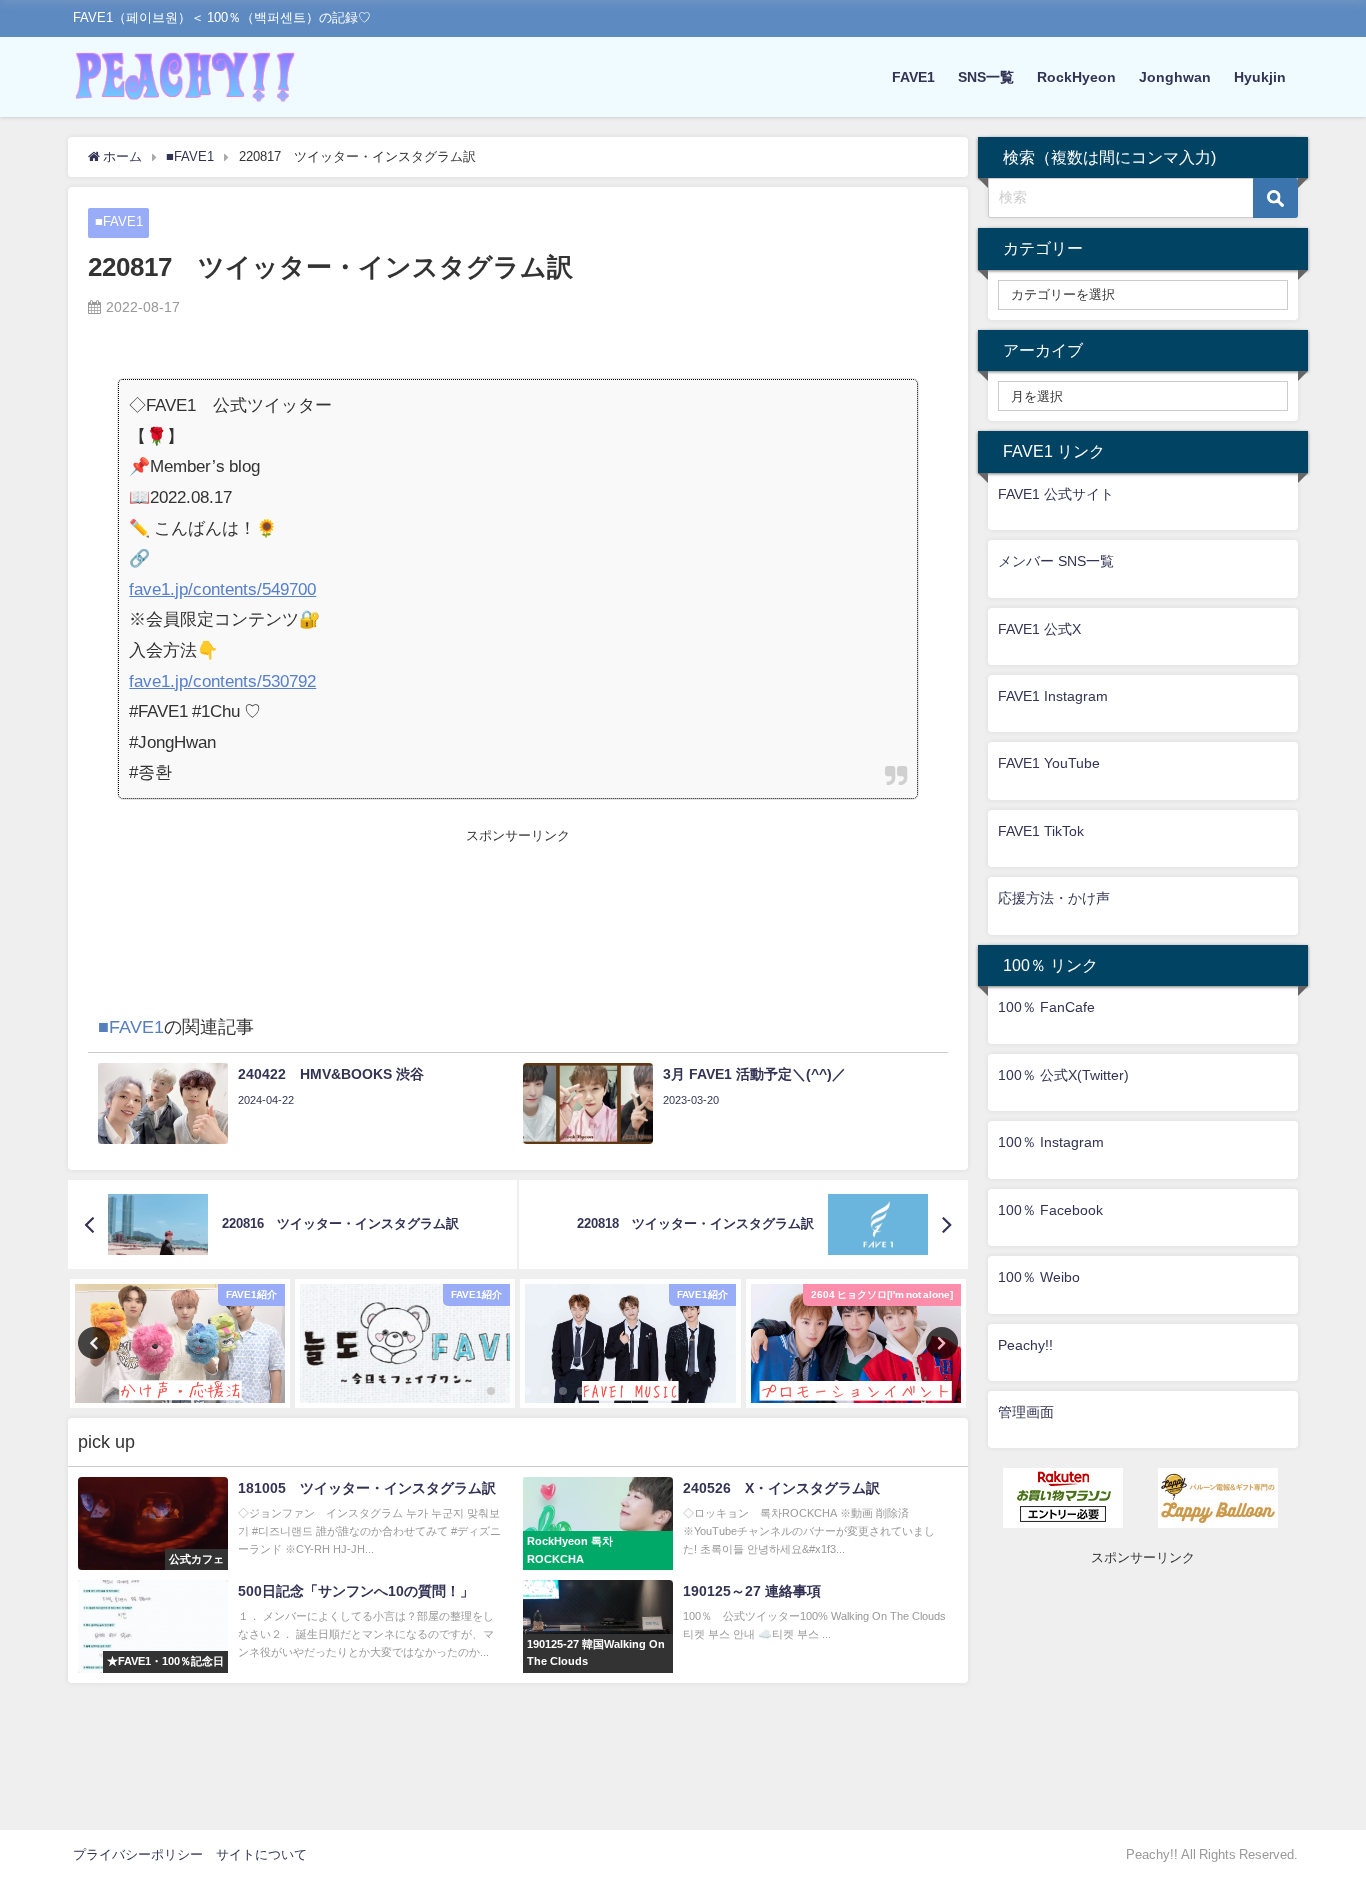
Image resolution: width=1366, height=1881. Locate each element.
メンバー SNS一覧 (1056, 561)
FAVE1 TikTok (1041, 831)
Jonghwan (1175, 77)
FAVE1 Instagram (1053, 696)
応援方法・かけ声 (1054, 898)
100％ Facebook (1050, 1210)
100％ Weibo (1039, 1277)
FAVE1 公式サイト (1056, 494)
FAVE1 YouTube (1049, 763)
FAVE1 (913, 77)
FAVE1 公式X (1039, 629)
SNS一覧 (986, 77)
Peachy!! (1025, 1345)
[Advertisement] (517, 891)
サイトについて (261, 1854)
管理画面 (1026, 1412)
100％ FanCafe (1046, 1007)
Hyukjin (1260, 77)
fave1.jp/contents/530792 (222, 680)
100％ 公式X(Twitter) (1063, 1075)
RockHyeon (1076, 77)
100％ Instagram (1051, 1142)
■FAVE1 (119, 221)
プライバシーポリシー (138, 1854)
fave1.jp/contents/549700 (222, 588)
